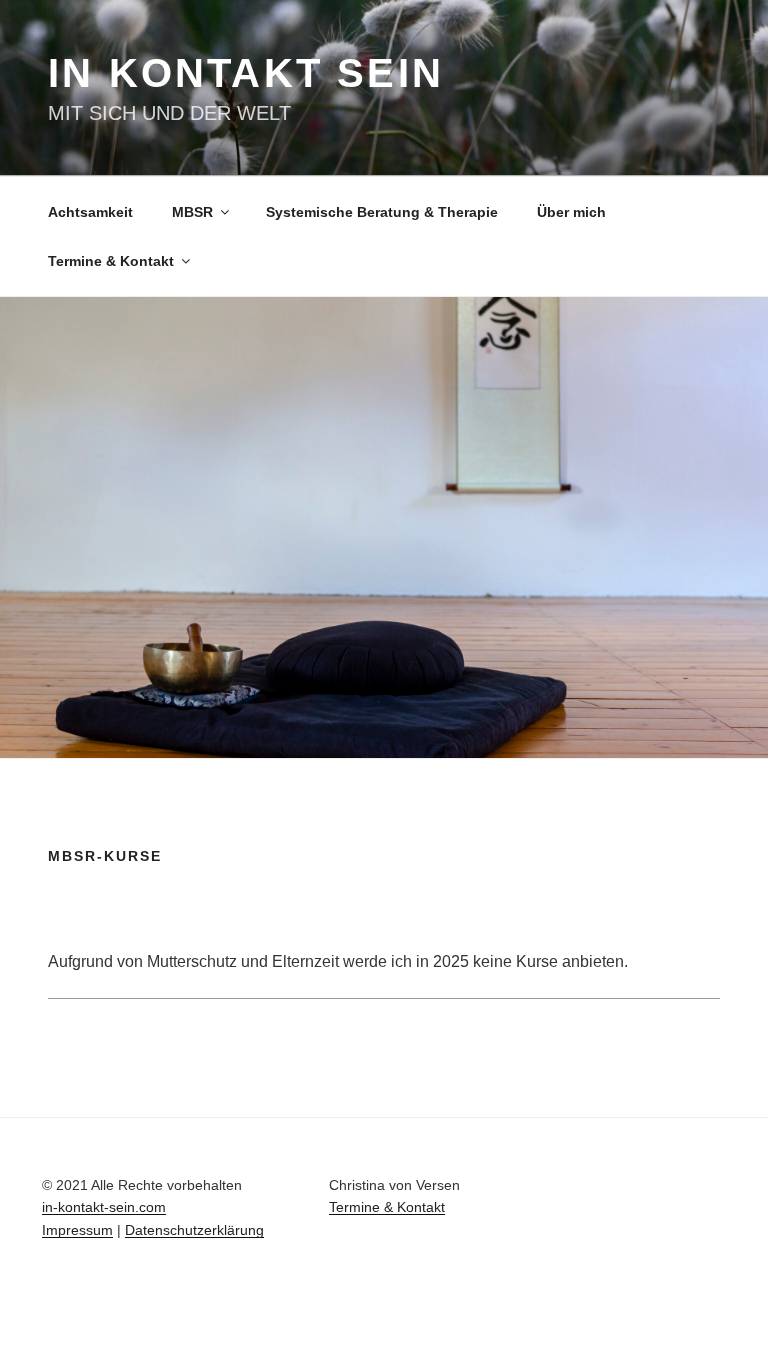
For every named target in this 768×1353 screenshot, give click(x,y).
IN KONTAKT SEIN (246, 73)
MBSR (192, 212)
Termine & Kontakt (111, 261)
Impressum (77, 1230)
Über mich (571, 212)
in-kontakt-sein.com (104, 1207)
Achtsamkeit (90, 212)
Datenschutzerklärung (194, 1230)
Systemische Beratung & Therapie (382, 212)
